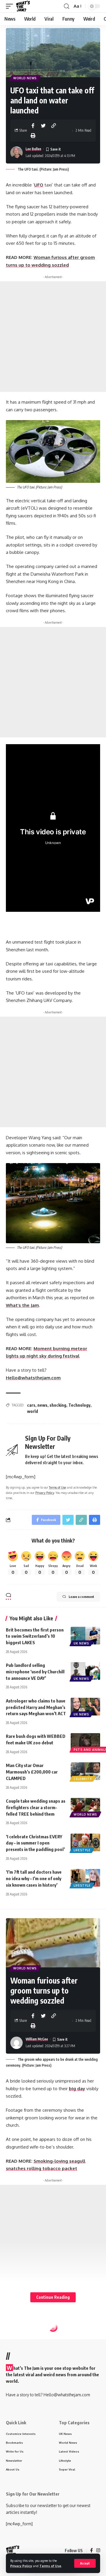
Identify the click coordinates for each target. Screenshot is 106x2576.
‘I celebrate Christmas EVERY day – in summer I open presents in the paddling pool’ (35, 1843)
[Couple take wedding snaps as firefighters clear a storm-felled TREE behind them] (85, 1807)
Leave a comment (81, 1597)
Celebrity (83, 1779)
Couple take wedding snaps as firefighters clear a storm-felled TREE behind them (36, 1807)
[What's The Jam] (23, 6)
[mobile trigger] (11, 6)
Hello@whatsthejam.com (33, 1378)
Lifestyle (82, 1850)
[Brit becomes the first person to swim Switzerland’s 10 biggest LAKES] (85, 1636)
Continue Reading (53, 2297)
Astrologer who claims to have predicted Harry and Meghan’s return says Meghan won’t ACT (36, 1707)
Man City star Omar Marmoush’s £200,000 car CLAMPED (32, 1772)
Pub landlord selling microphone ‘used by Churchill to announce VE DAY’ (35, 1672)
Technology (79, 1405)
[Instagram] (98, 2551)
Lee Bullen (33, 149)
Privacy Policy (21, 2566)
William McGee (37, 2039)
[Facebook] (91, 2551)
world (33, 1411)
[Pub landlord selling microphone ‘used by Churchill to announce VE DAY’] (85, 1671)
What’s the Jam (22, 1305)
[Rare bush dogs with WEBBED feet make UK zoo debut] (85, 1742)
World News (25, 78)
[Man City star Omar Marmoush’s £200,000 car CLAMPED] (85, 1771)
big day (77, 2089)
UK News (81, 1643)
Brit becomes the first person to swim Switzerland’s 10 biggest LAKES (35, 1636)
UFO (39, 185)
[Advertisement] (53, 337)
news (42, 1405)
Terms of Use (50, 2566)
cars (31, 1405)
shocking (58, 1405)
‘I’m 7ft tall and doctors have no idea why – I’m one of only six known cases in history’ (34, 1878)
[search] (67, 6)
